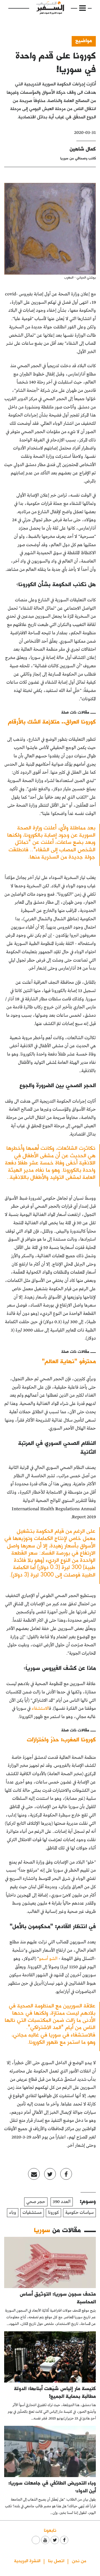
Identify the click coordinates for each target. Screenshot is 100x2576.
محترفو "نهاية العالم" (69, 1361)
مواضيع (84, 40)
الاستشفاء (40, 1709)
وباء (13, 2213)
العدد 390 (62, 2202)
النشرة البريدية (27, 2560)
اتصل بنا (56, 2560)
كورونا (53, 2213)
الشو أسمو (48, 1959)
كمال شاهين (83, 149)
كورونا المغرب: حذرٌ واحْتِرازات (61, 1739)
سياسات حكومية (79, 2213)
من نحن (79, 2560)
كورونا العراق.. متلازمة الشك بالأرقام (52, 721)
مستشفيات (32, 2213)
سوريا (42, 2230)
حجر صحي (36, 2202)
